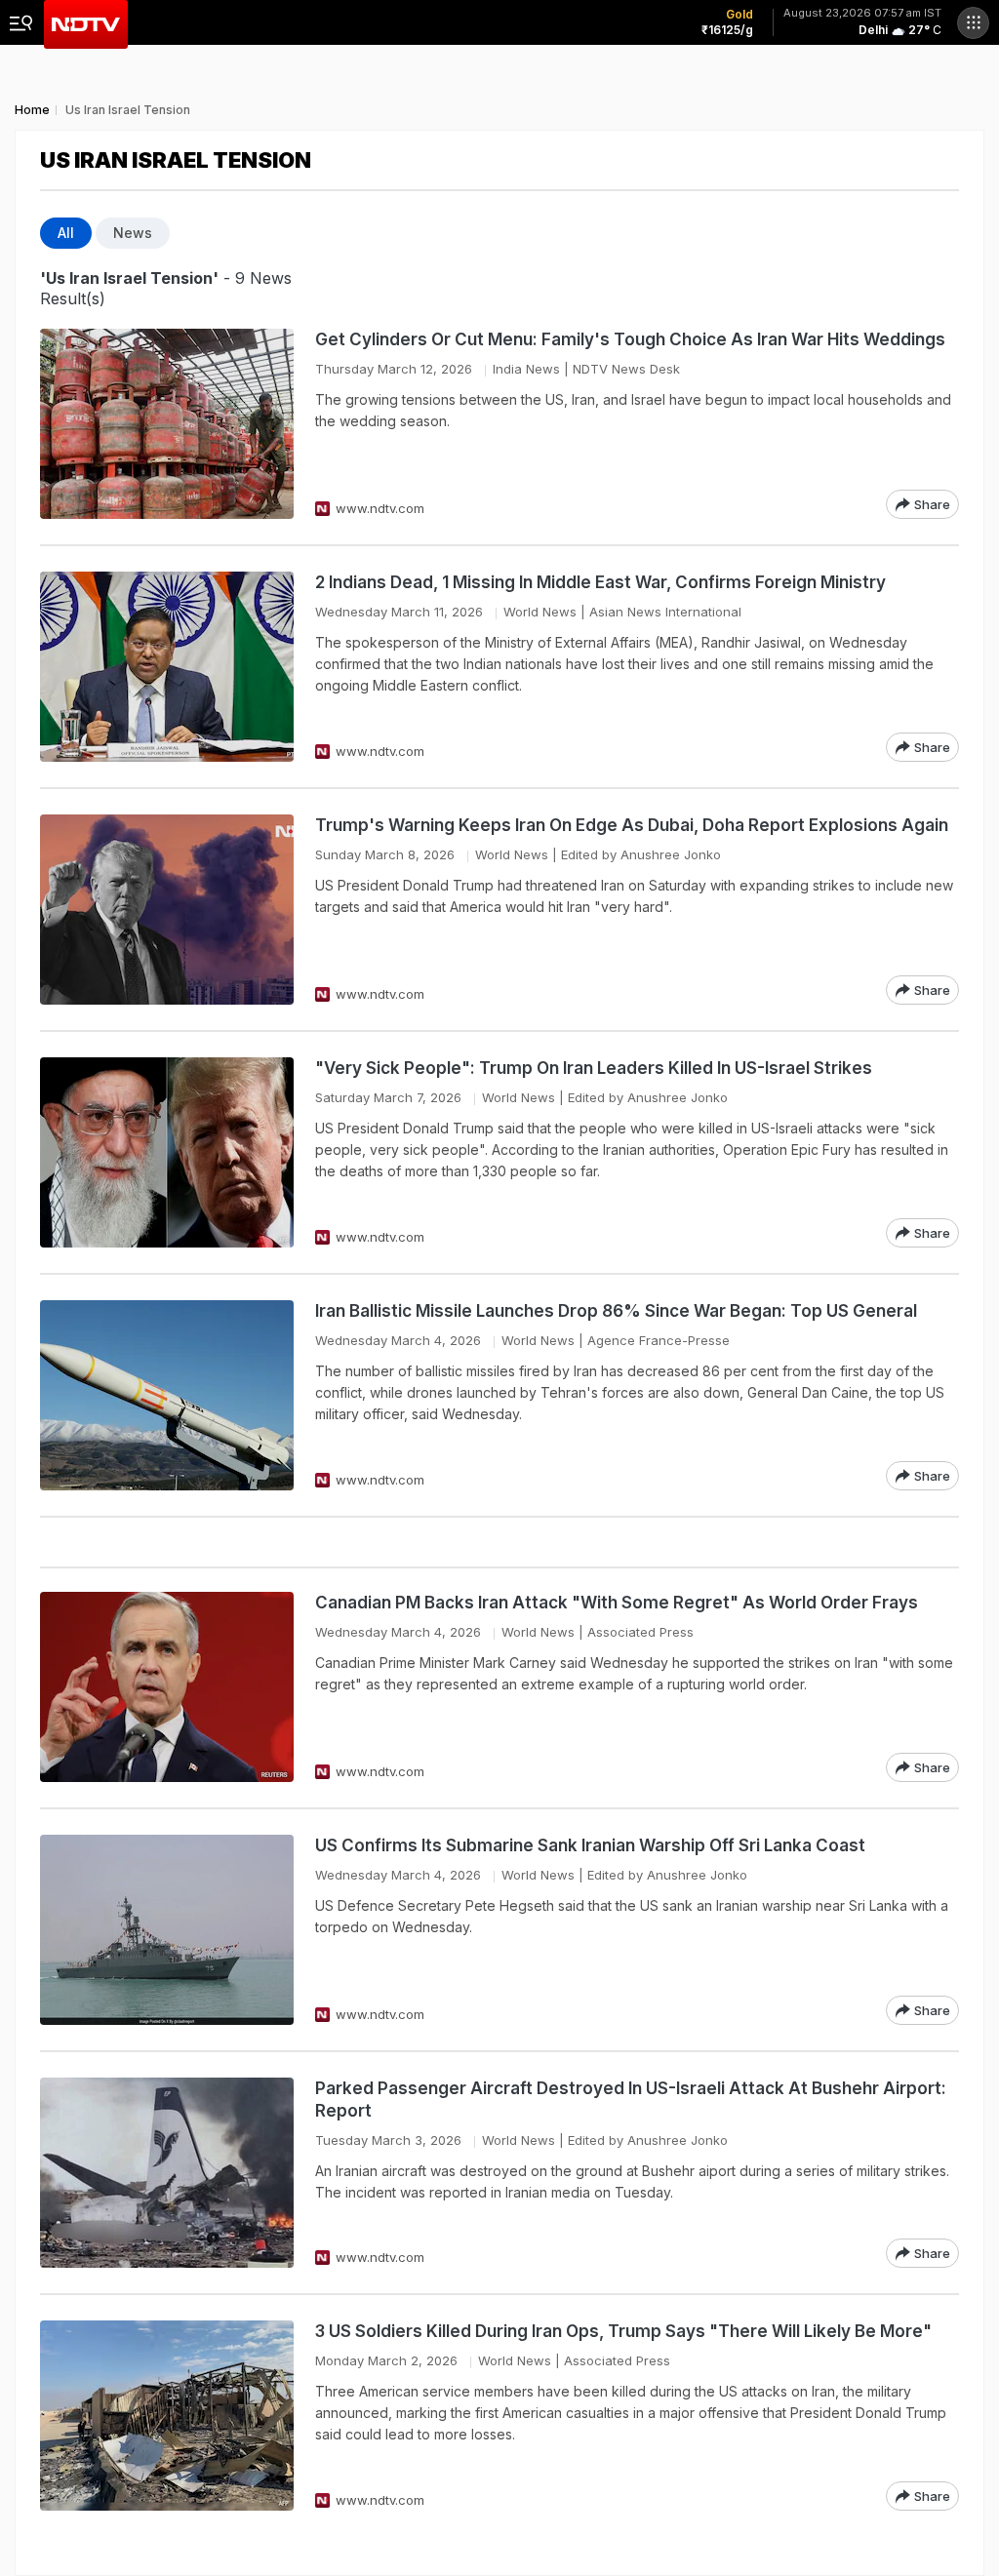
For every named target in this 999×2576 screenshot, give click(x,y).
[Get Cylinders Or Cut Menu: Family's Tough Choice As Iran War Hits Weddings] (167, 424)
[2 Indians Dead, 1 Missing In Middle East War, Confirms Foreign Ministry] (167, 667)
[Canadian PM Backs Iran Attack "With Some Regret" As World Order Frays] (167, 1687)
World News (540, 612)
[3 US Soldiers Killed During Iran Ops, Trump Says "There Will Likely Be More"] (167, 2416)
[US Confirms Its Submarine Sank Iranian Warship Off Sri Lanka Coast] (167, 1930)
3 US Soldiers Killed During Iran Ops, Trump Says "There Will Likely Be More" (623, 2331)
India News (526, 369)
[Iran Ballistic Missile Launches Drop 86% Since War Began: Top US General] (167, 1395)
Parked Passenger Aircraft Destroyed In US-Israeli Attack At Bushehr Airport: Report (631, 2100)
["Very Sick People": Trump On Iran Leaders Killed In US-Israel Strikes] (167, 1152)
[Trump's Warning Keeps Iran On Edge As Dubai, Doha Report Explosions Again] (167, 910)
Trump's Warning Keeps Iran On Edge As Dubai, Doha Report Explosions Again (632, 825)
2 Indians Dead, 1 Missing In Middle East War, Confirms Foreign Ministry (600, 582)
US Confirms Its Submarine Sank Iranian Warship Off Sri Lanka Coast (590, 1845)
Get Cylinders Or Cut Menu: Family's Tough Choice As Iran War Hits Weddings (630, 339)
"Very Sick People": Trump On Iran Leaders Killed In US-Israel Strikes (594, 1068)
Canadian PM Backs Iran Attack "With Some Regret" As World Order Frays (617, 1603)
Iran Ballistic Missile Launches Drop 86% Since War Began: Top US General (616, 1311)
